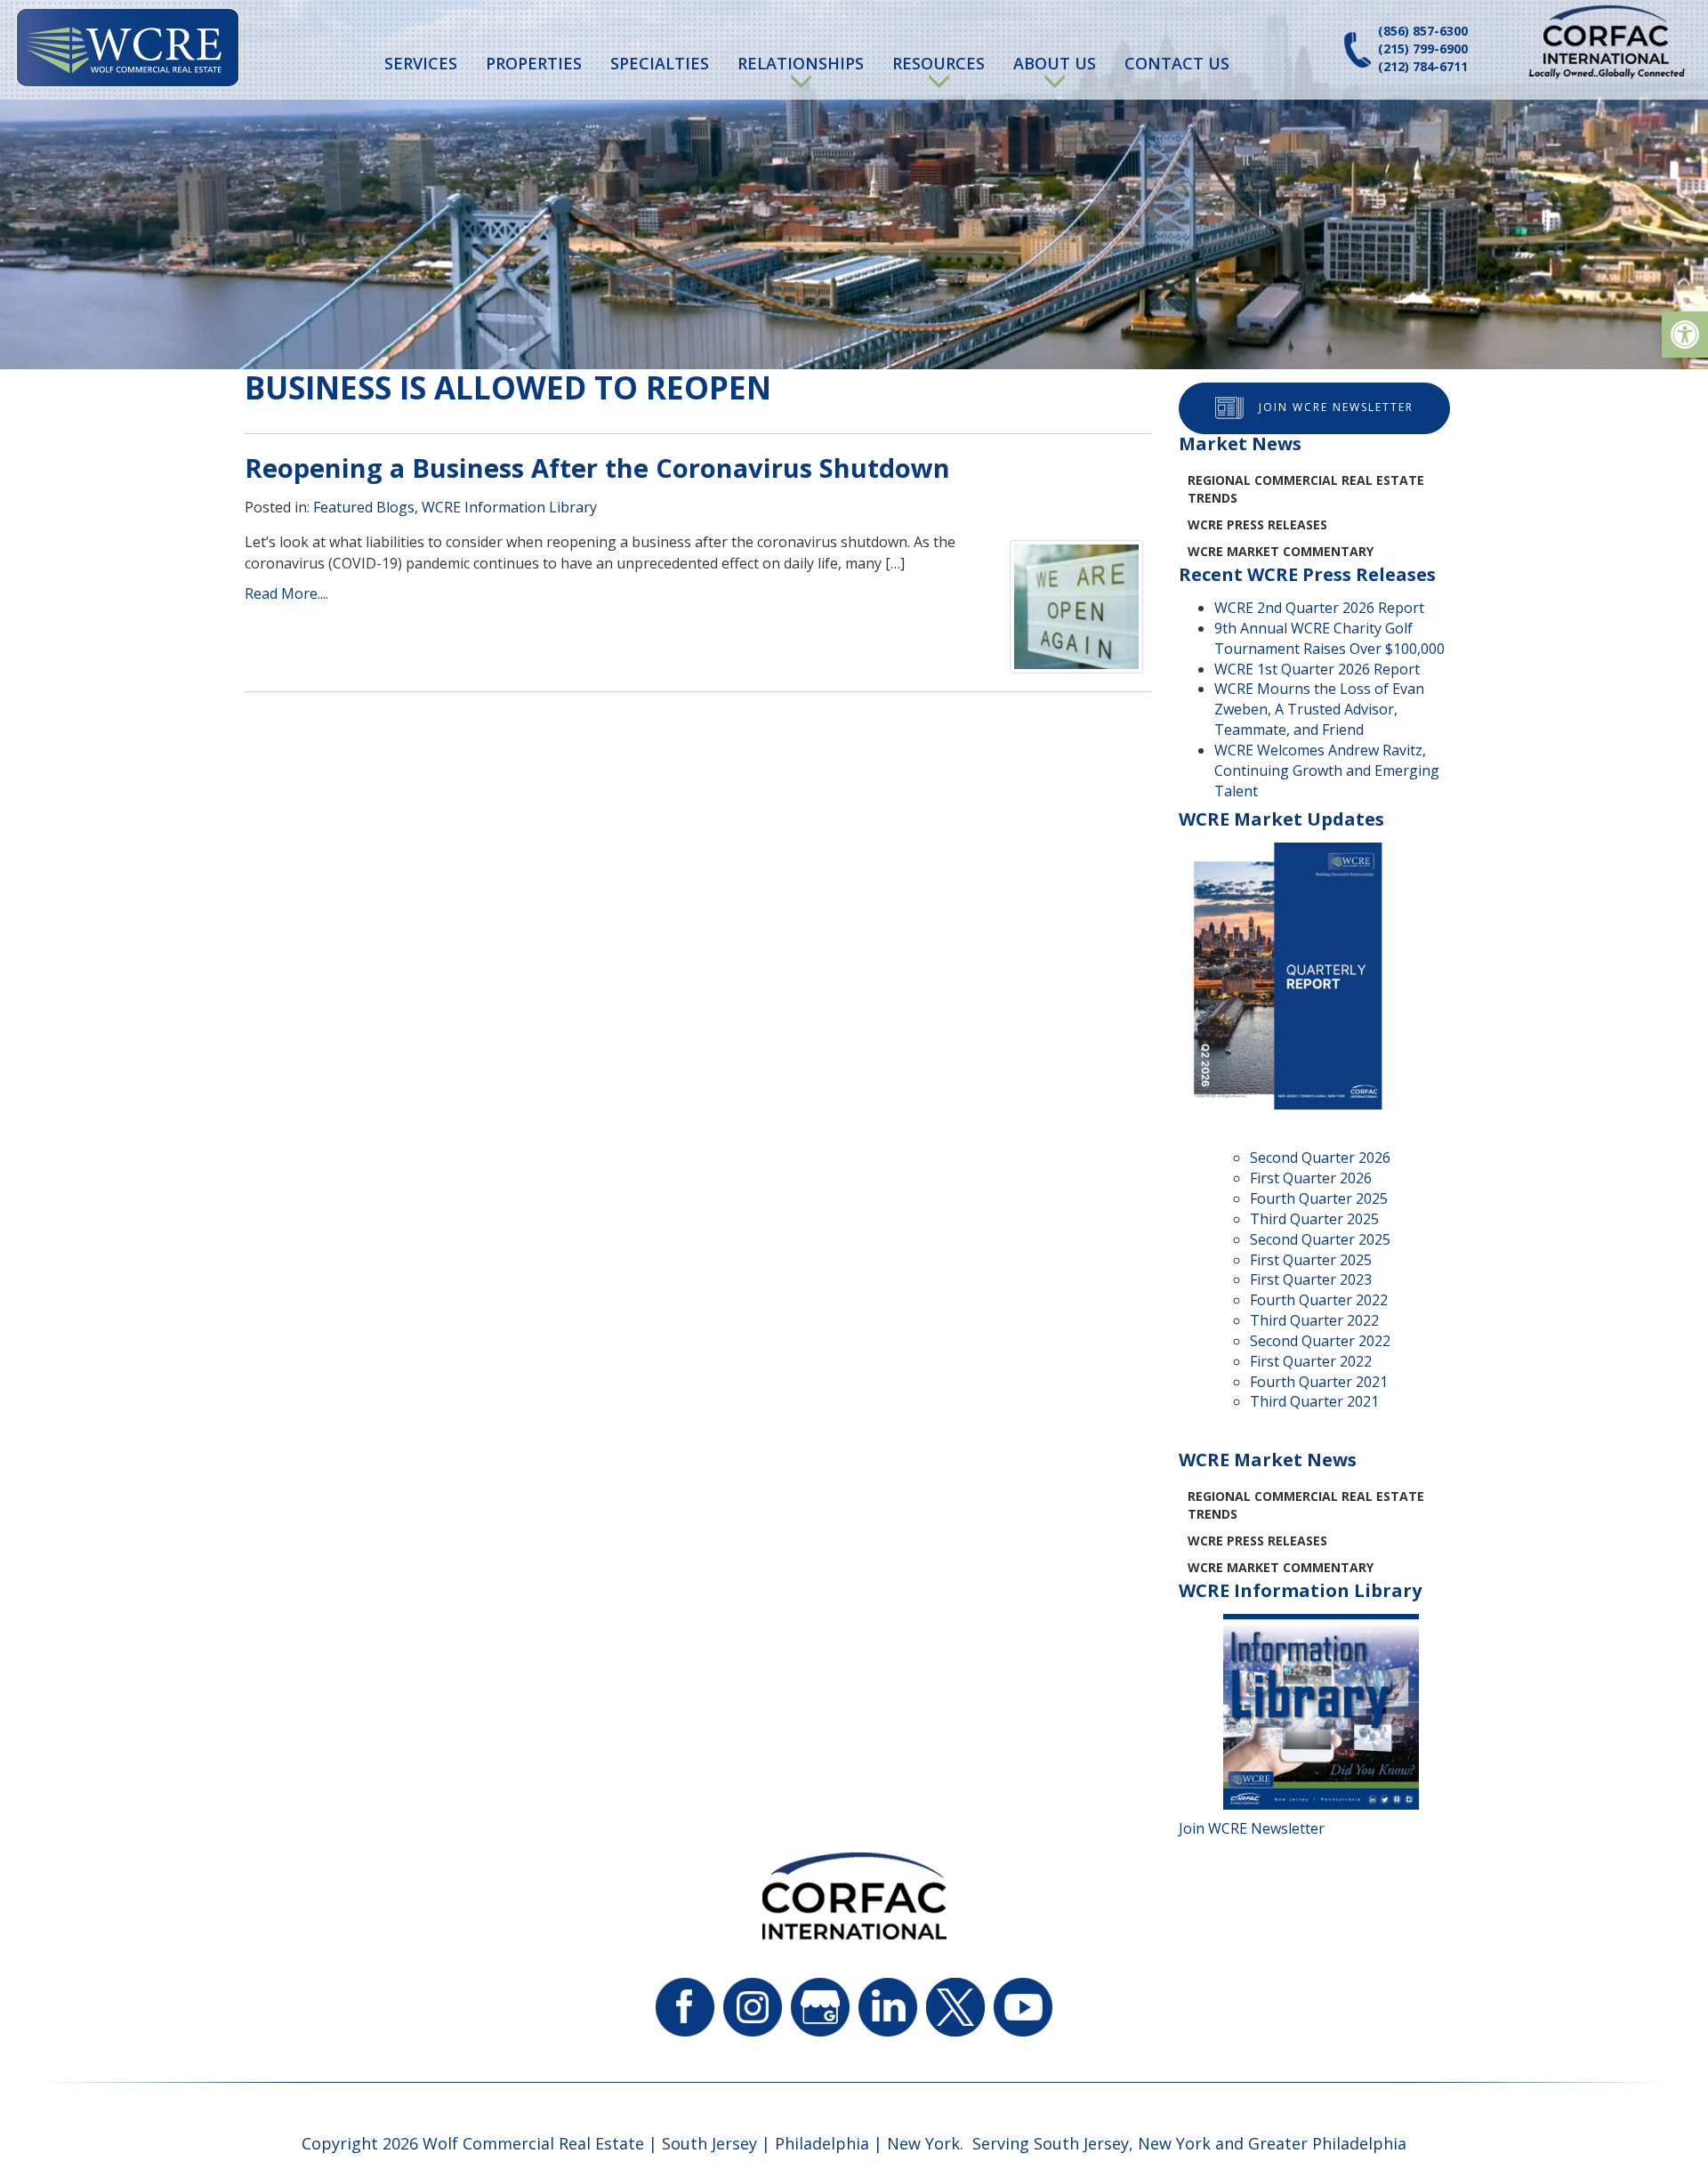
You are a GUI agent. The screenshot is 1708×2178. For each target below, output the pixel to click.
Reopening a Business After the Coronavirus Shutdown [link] (597, 468)
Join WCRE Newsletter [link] (1336, 407)
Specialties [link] (660, 63)
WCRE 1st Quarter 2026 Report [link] (1317, 669)
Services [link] (421, 63)
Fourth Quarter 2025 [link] (1319, 1198)
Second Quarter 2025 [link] (1320, 1239)
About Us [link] (1055, 63)
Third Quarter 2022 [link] (1314, 1320)
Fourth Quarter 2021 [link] (1319, 1382)
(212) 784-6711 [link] (1423, 66)
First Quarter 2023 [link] (1311, 1279)
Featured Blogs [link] (364, 507)
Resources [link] (939, 63)
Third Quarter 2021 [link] (1314, 1401)
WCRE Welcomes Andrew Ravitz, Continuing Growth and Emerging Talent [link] (1327, 770)
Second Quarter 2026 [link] (1320, 1158)
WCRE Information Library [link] (509, 507)
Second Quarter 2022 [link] (1320, 1341)
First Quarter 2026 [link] (1311, 1178)
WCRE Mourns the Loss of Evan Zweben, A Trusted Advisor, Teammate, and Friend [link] (1319, 709)
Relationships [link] (801, 63)
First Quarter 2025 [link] (1311, 1260)
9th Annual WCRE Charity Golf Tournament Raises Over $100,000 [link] (1329, 638)
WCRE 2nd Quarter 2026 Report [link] (1319, 608)
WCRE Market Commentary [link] (1281, 551)
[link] (1685, 335)
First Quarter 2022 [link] (1311, 1361)
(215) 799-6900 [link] (1423, 48)
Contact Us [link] (1177, 63)
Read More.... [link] (286, 593)
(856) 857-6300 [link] (1423, 31)
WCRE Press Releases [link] (1257, 524)
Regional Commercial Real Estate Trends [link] (1306, 489)
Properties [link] (534, 63)
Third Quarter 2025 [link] (1314, 1219)
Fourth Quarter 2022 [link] (1319, 1300)
